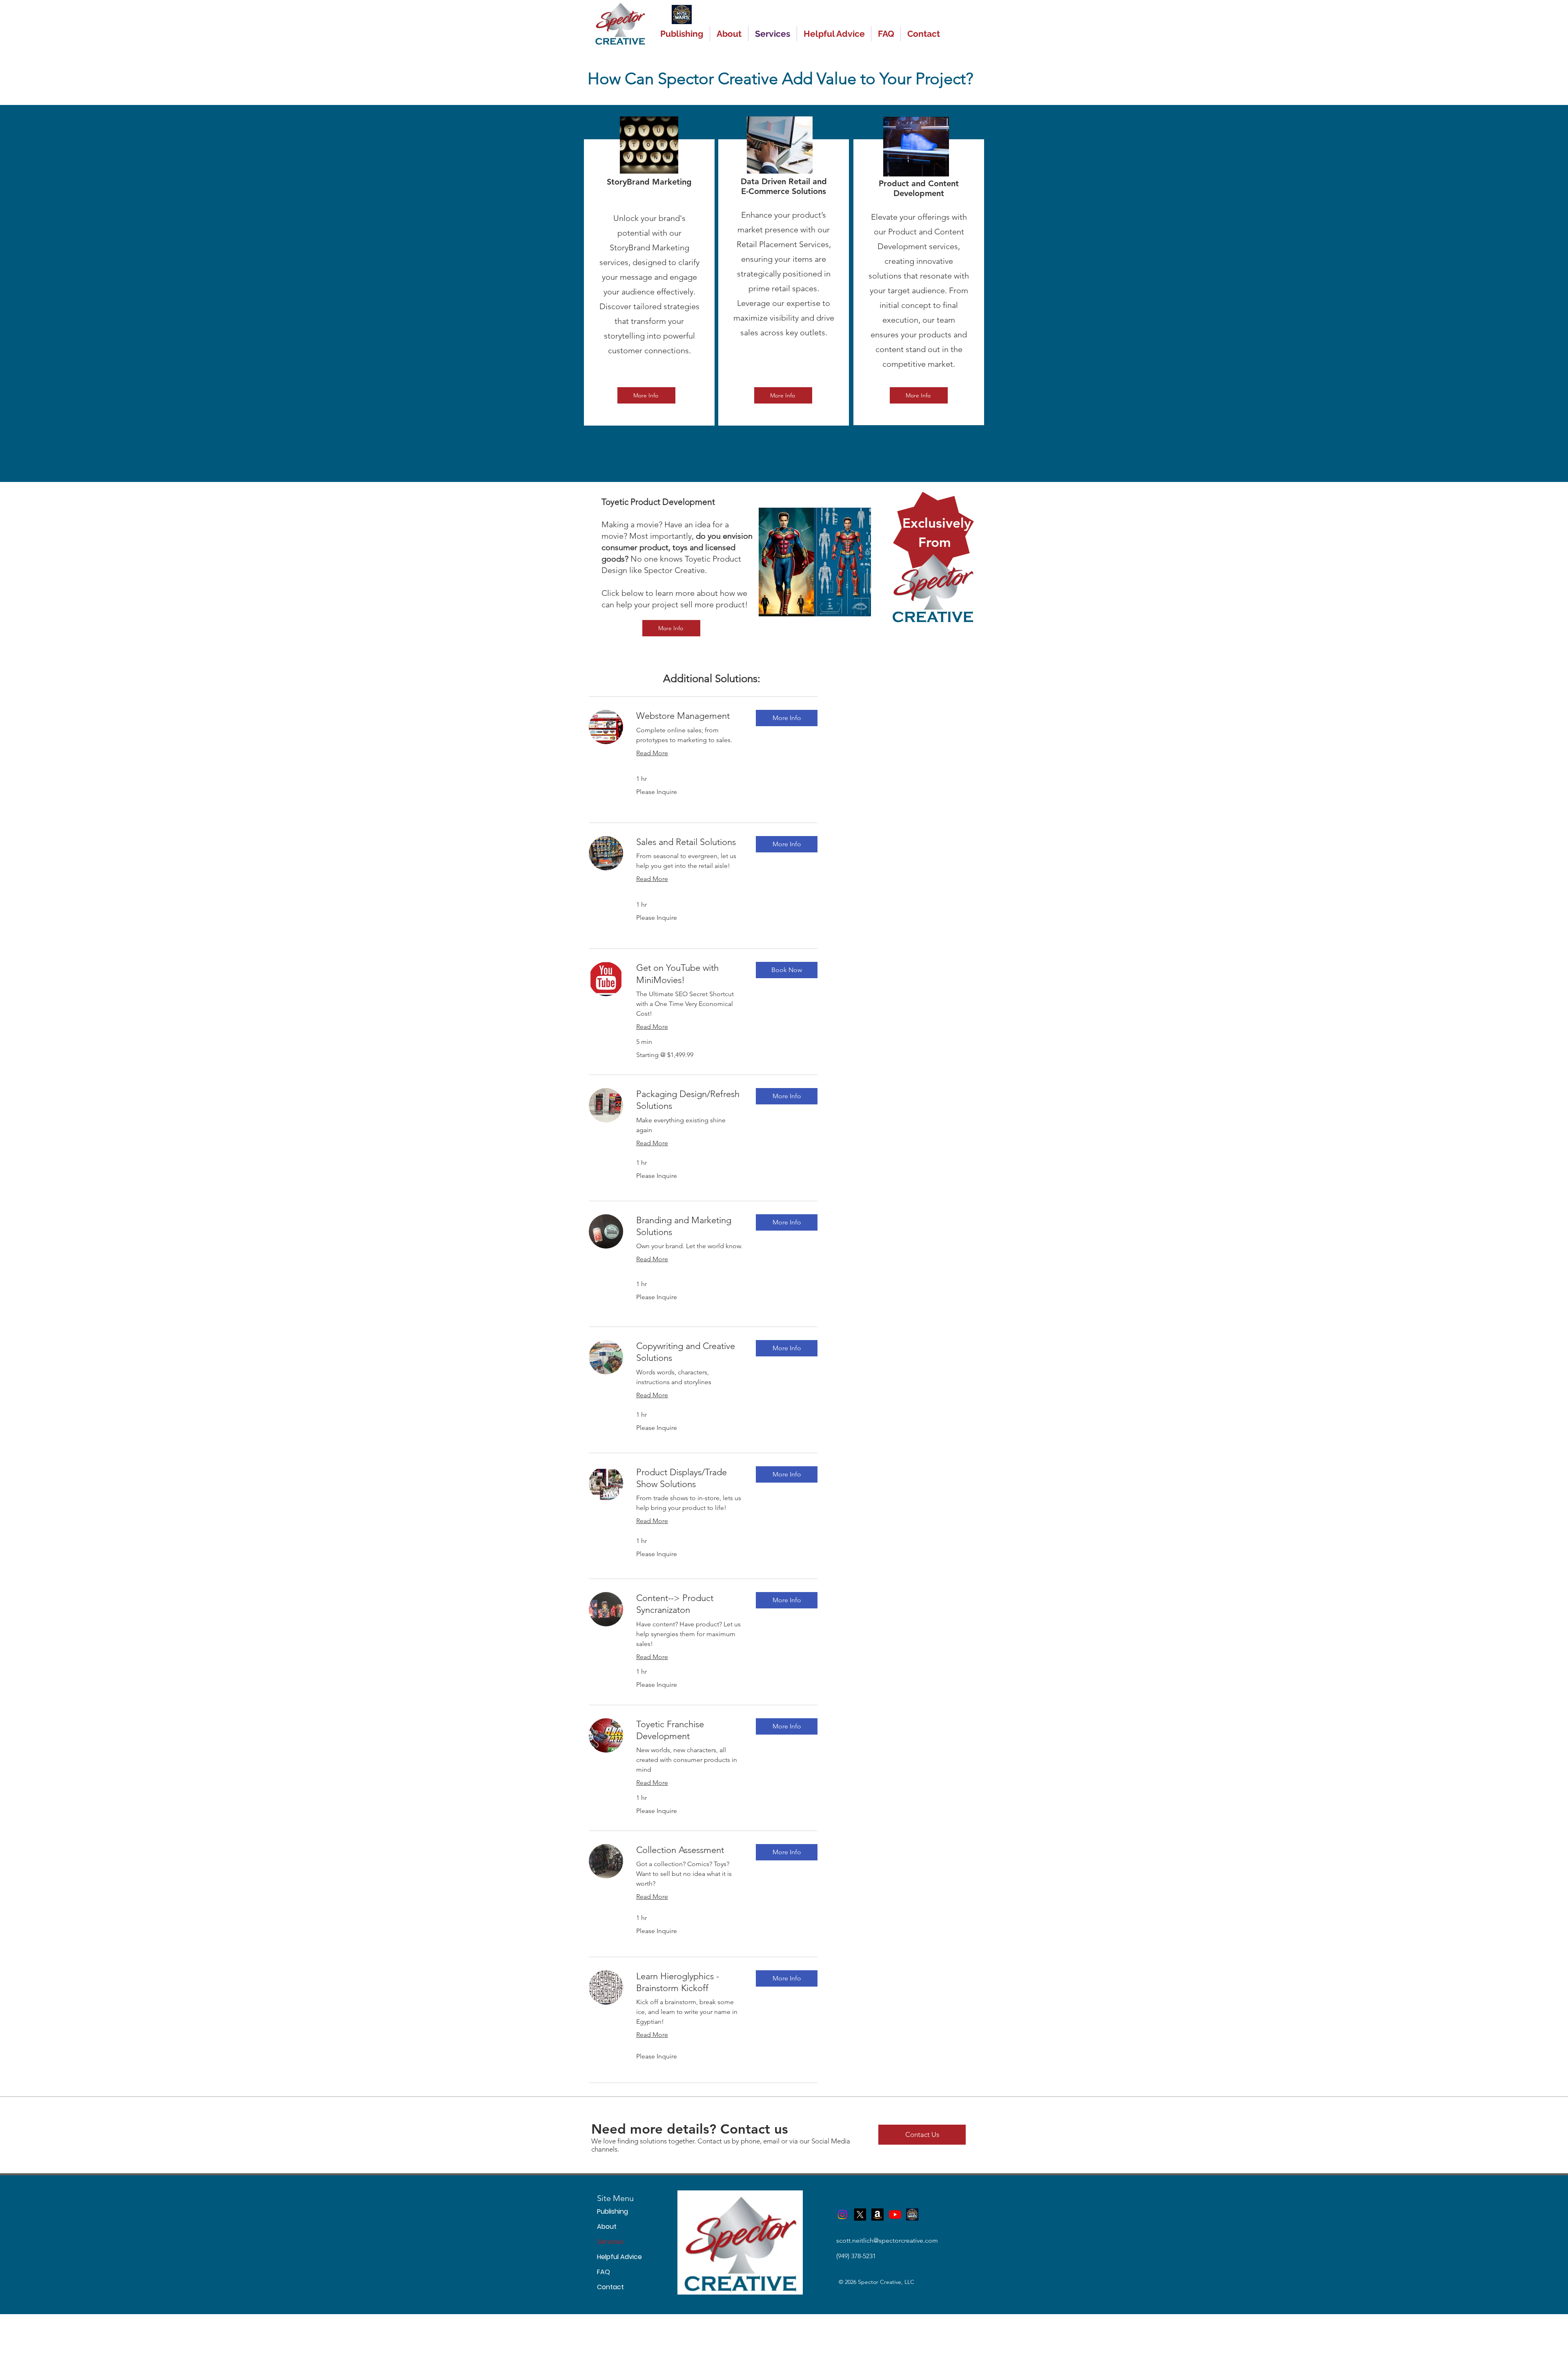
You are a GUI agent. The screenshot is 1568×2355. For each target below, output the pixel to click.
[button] (787, 718)
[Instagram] (842, 2215)
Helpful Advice (610, 2257)
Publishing (610, 2211)
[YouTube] (895, 2215)
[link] (689, 716)
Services (610, 2242)
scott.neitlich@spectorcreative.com (887, 2240)
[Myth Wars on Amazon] (878, 2215)
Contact (610, 2287)
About (607, 2227)
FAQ (604, 2272)
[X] (860, 2215)
